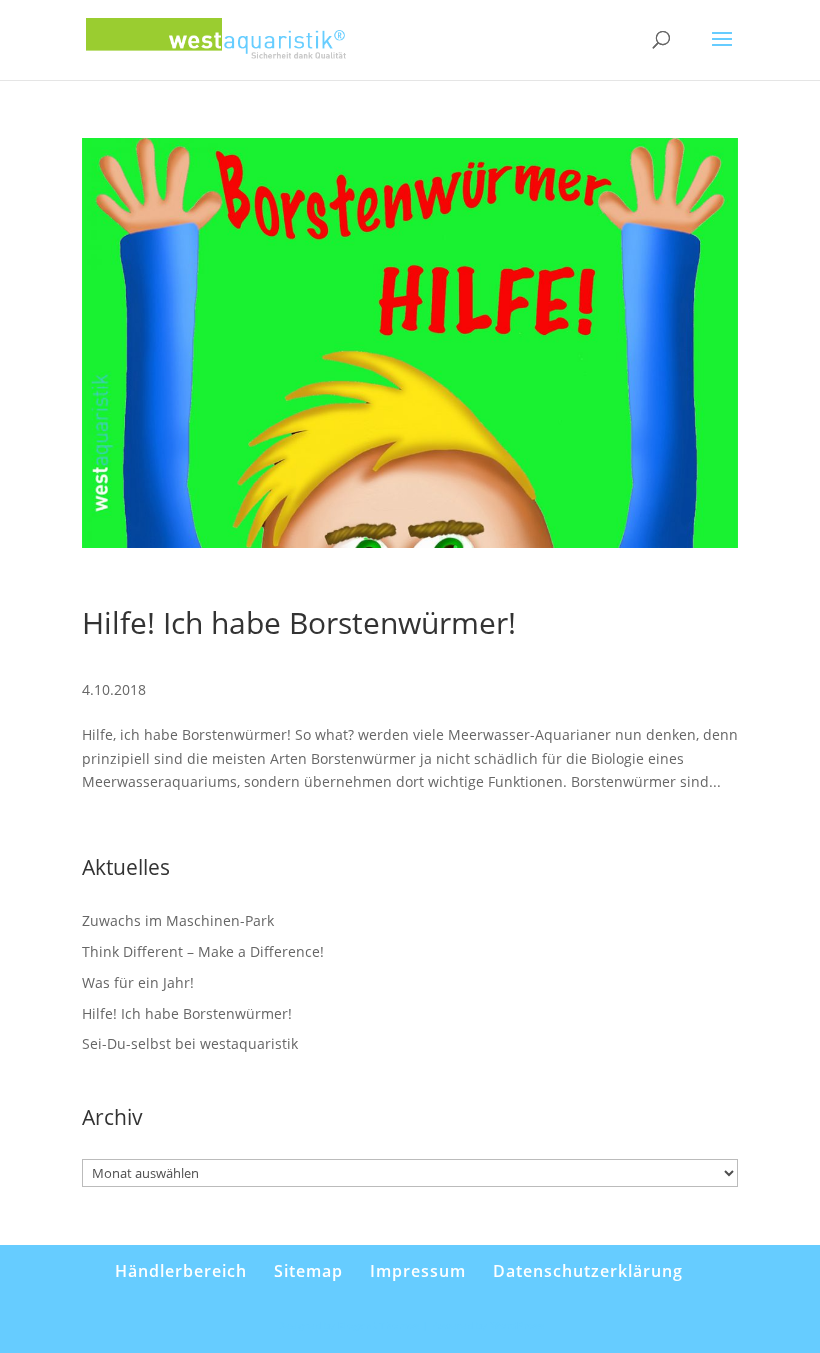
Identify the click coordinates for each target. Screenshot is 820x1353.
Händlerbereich (181, 1271)
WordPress (517, 1325)
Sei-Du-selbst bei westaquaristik (190, 1043)
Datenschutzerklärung (588, 1271)
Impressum (418, 1271)
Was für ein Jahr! (138, 982)
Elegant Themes (378, 1325)
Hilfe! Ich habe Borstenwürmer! (299, 622)
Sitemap (308, 1271)
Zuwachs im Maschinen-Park (178, 920)
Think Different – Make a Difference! (203, 951)
